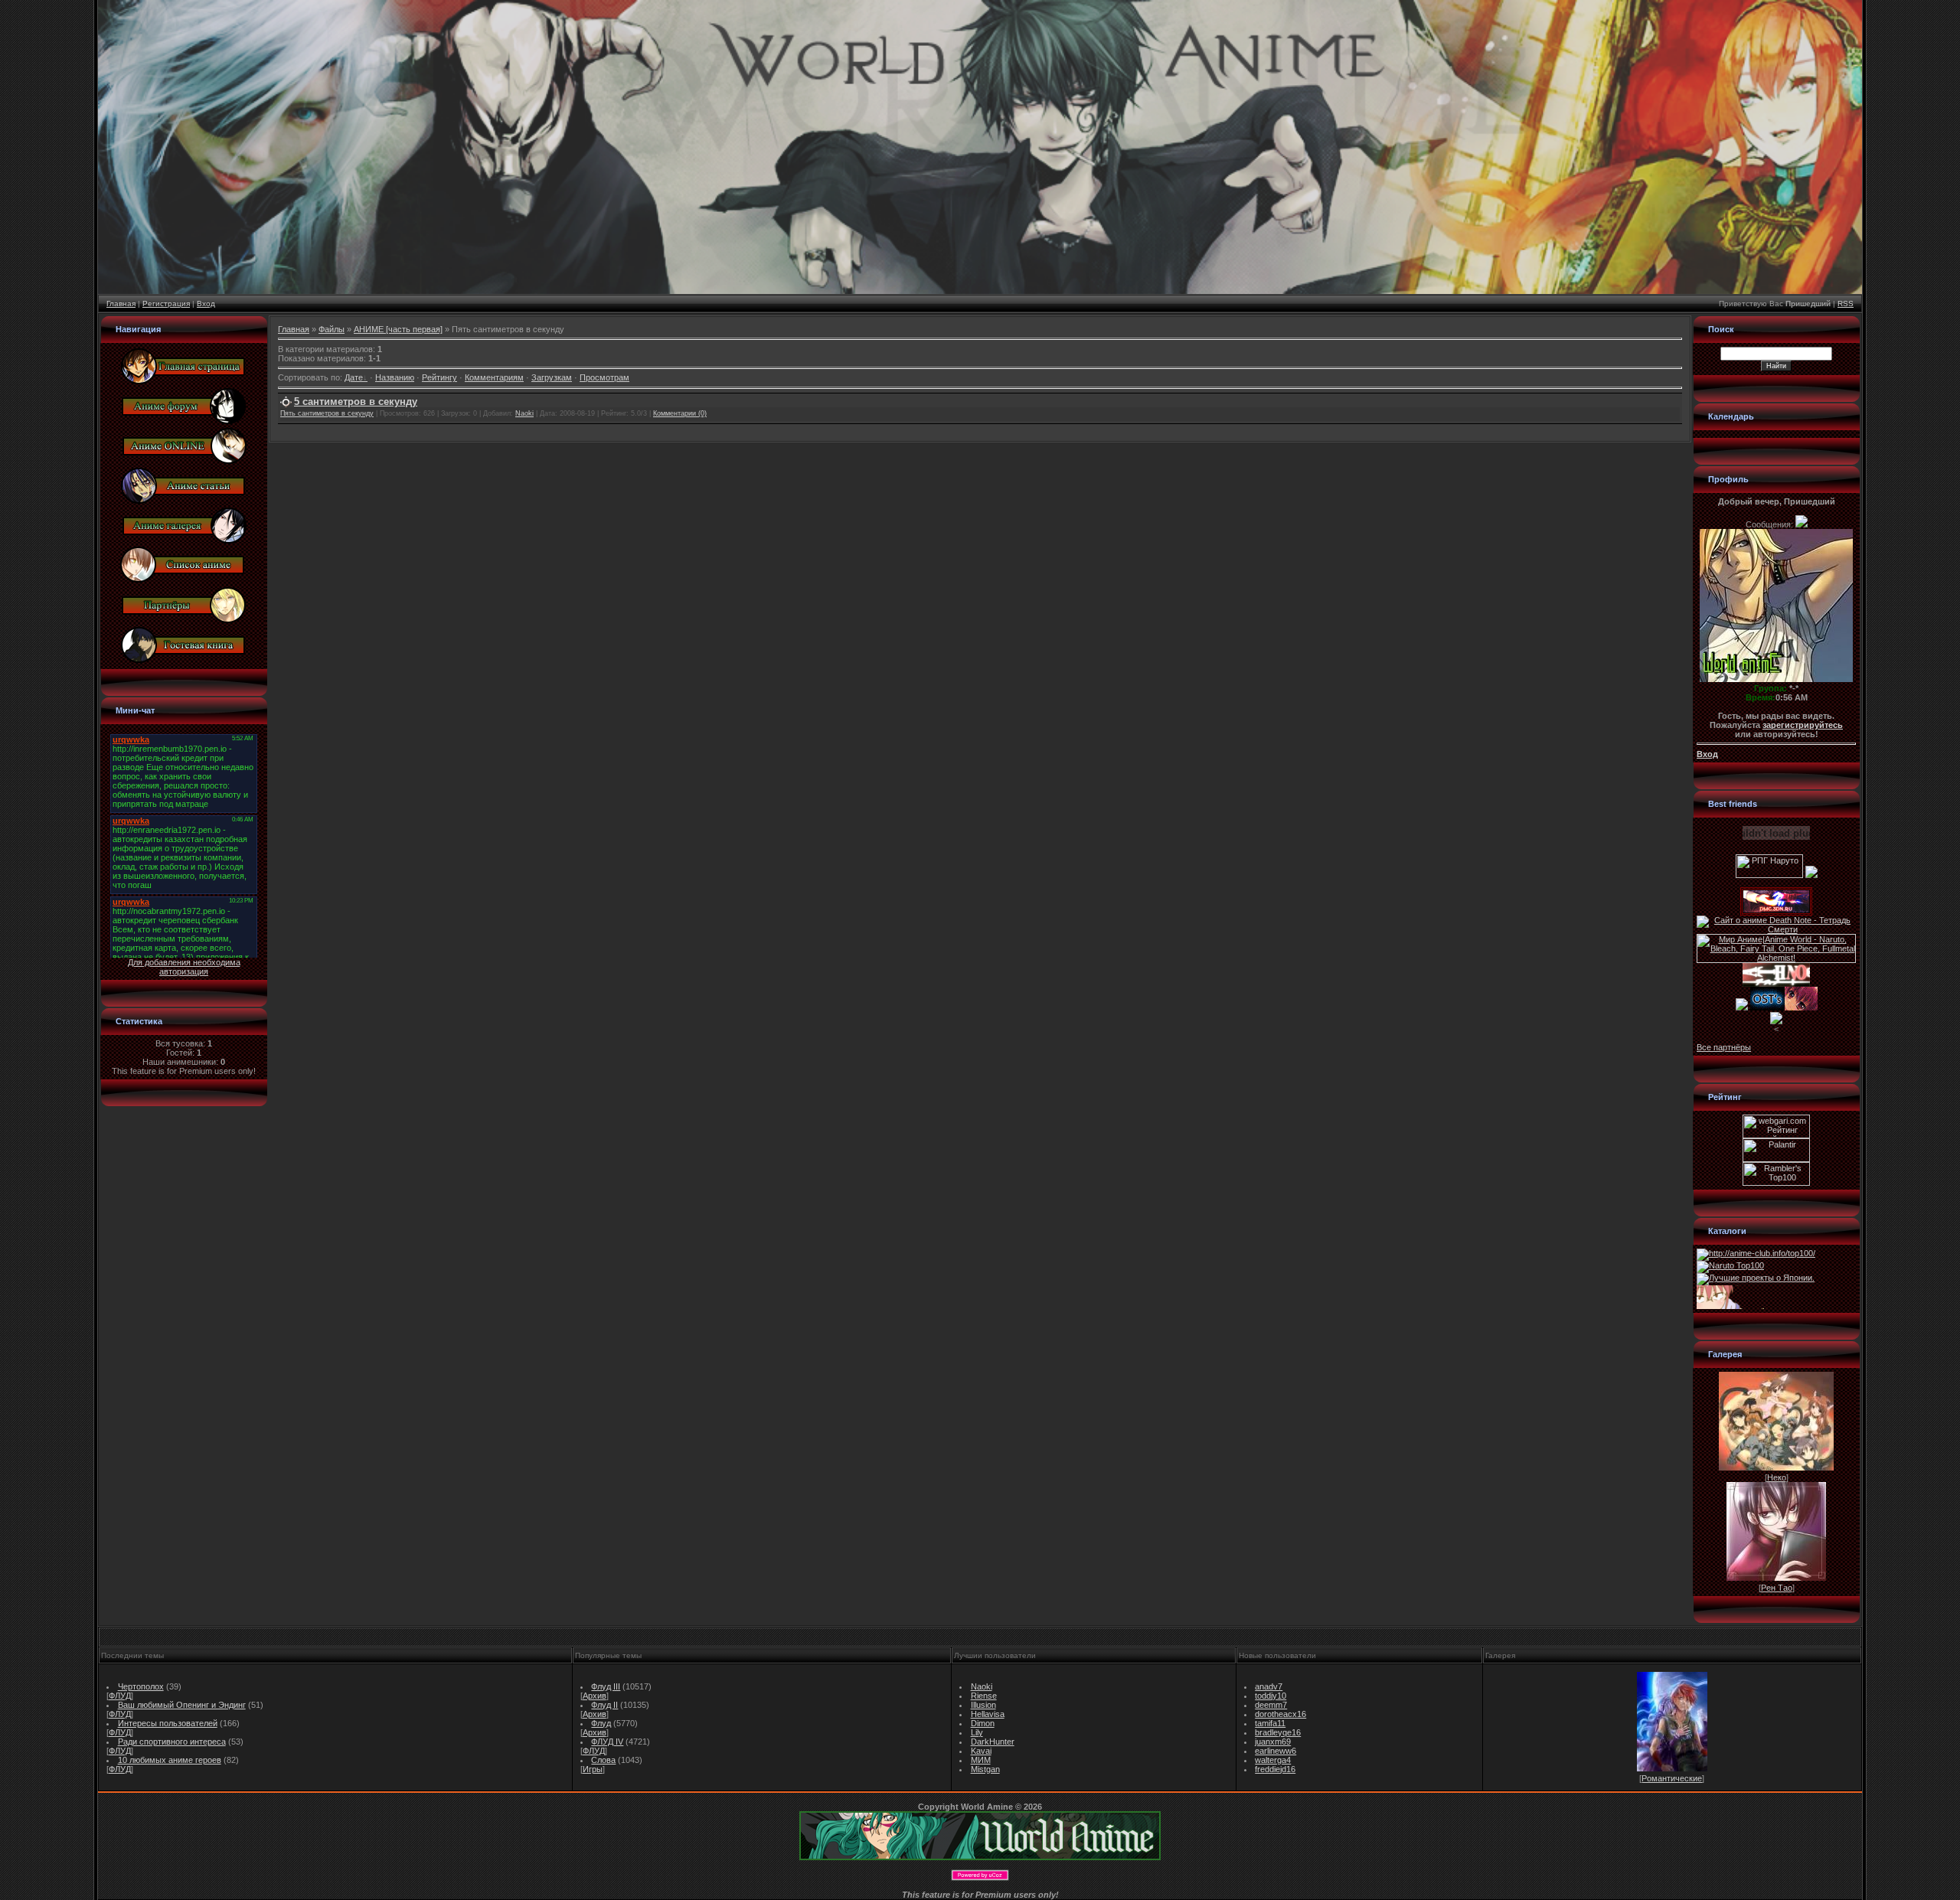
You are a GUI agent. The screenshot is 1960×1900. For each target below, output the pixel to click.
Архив (595, 1696)
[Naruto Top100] (1730, 1265)
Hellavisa (988, 1714)
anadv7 (1269, 1686)
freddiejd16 (1275, 1769)
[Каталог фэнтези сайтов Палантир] (1776, 1159)
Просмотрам (604, 377)
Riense (984, 1696)
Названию (395, 377)
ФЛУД (120, 1696)
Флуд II (604, 1705)
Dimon (983, 1723)
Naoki (524, 413)
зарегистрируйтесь (1803, 725)
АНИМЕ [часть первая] (398, 329)
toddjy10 (1271, 1696)
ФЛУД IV (607, 1742)
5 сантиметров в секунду (356, 402)
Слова (603, 1760)
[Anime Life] (1742, 1007)
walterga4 (1273, 1760)
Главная (121, 304)
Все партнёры (1724, 1047)
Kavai (981, 1751)
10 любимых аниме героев (170, 1760)
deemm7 (1271, 1705)
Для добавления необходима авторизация (184, 967)
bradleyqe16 (1278, 1732)
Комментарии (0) (680, 413)
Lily (977, 1732)
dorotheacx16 (1281, 1714)
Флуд (601, 1723)
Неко (1777, 1477)
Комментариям (494, 377)
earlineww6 (1276, 1751)
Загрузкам (552, 377)
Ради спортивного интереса (172, 1742)
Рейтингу (439, 377)
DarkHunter (993, 1742)
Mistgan (985, 1769)
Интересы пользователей (168, 1723)
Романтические (1672, 1778)
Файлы (332, 329)
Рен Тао (1777, 1588)
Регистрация (166, 304)
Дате (354, 377)
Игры (593, 1769)
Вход (206, 304)
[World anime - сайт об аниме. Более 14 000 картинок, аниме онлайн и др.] (980, 1857)
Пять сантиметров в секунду (327, 413)
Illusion (983, 1705)
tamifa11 (1270, 1723)
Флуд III (606, 1686)
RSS (1846, 304)
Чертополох (141, 1686)
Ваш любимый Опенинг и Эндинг (182, 1705)
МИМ (981, 1760)
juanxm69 (1273, 1742)
